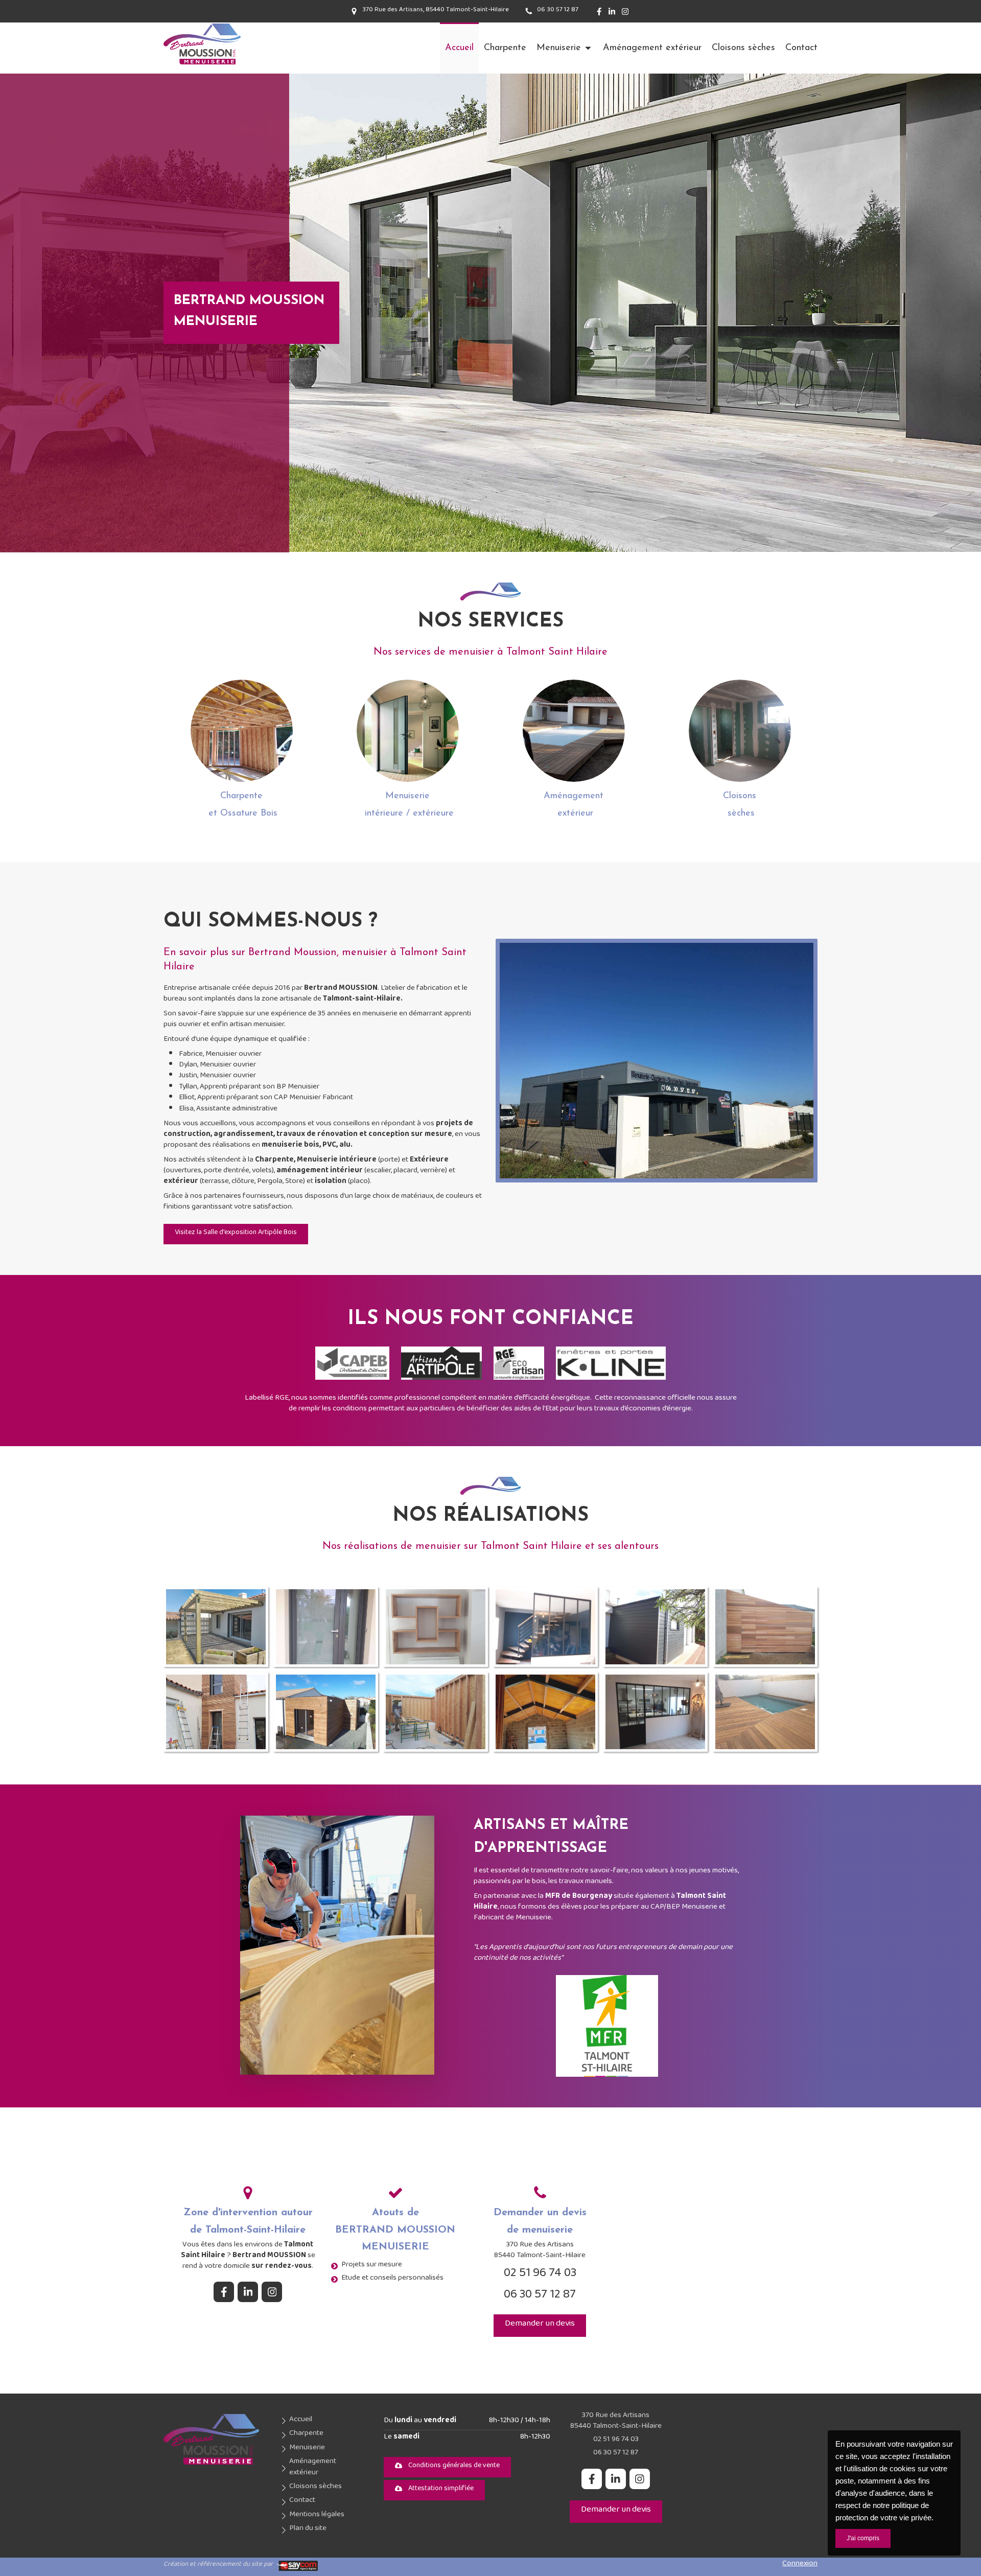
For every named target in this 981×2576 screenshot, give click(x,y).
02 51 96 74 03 (540, 2276)
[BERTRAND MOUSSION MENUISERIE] (202, 64)
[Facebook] (599, 14)
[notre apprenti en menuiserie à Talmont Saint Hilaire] (337, 1945)
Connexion (800, 2565)
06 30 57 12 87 (540, 2297)
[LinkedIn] (612, 14)
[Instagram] (625, 14)
